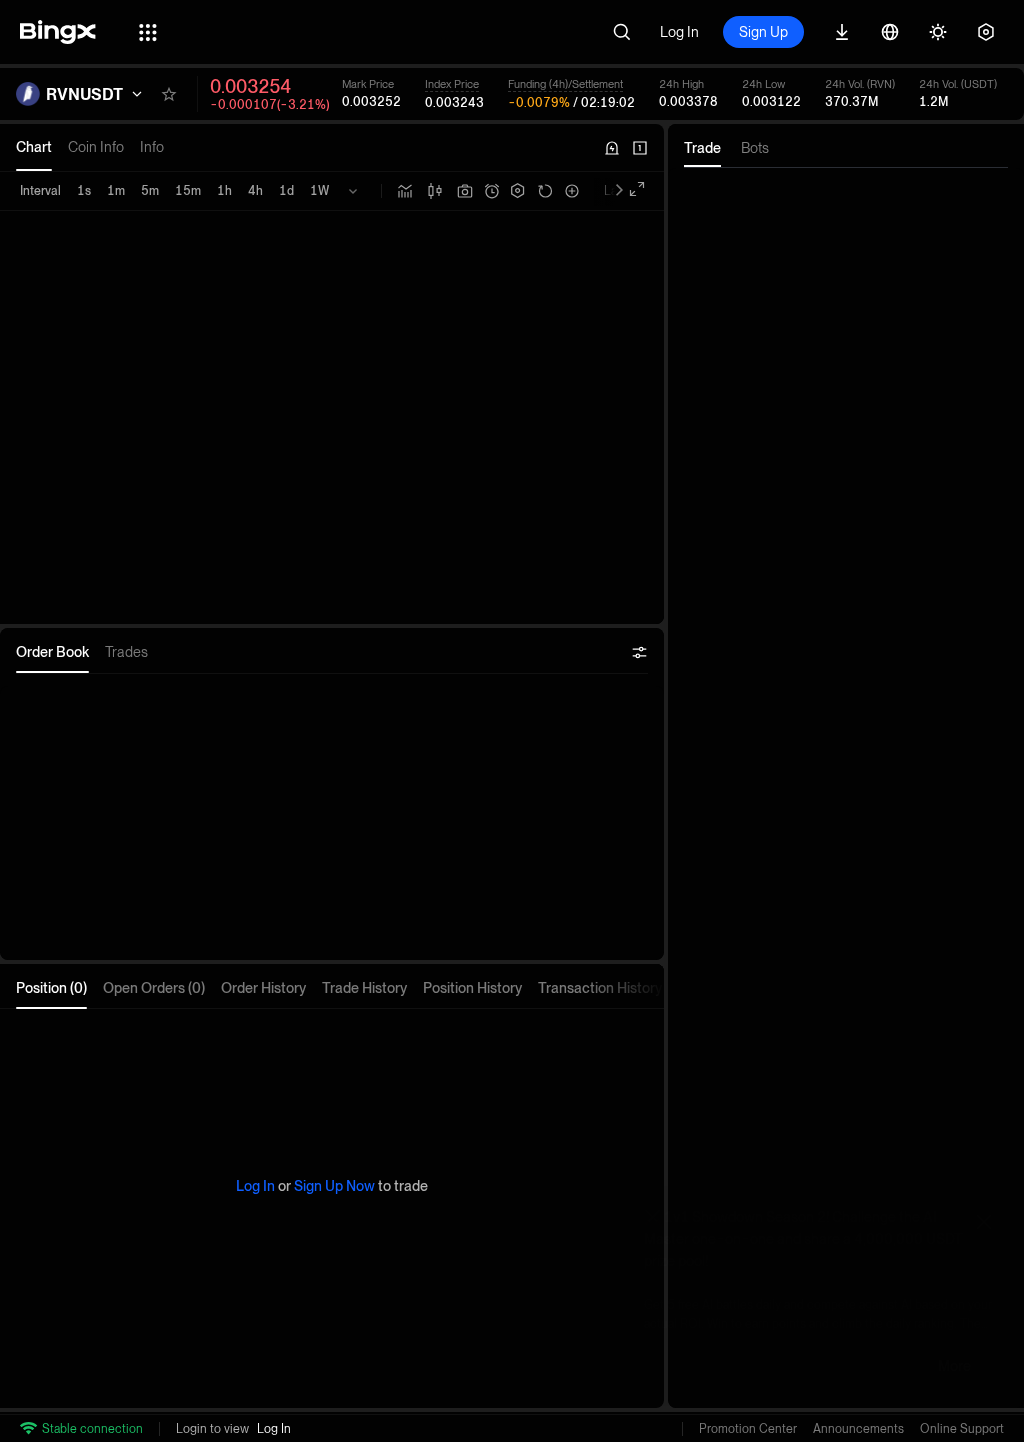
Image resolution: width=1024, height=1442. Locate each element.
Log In (679, 32)
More (954, 1366)
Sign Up (763, 32)
